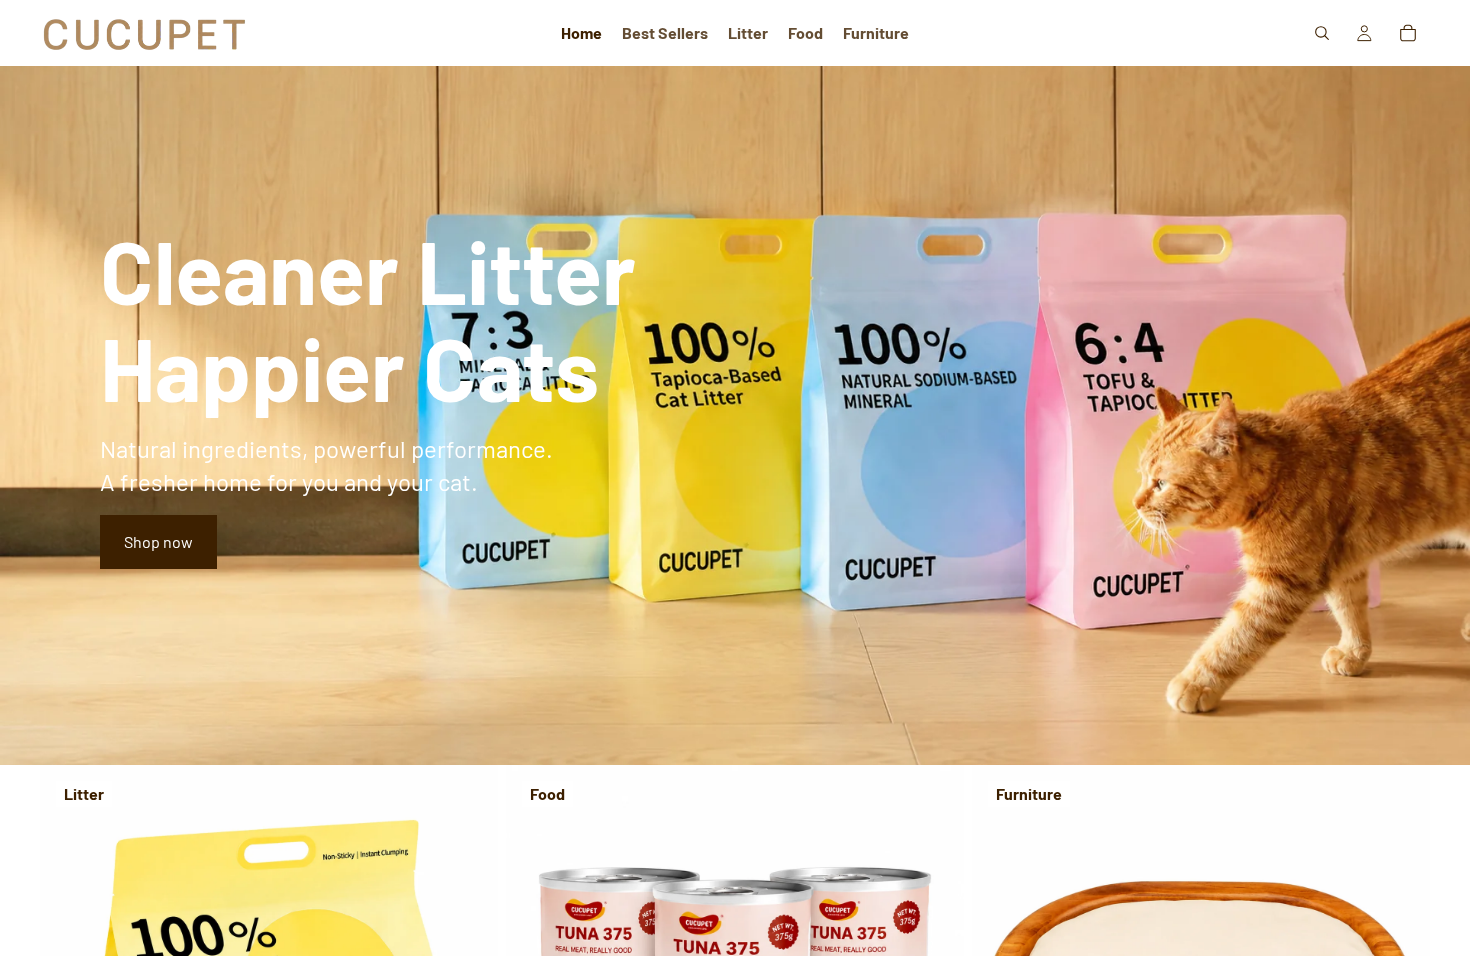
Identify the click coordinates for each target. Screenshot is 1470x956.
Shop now (158, 541)
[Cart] (1408, 33)
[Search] (1322, 33)
